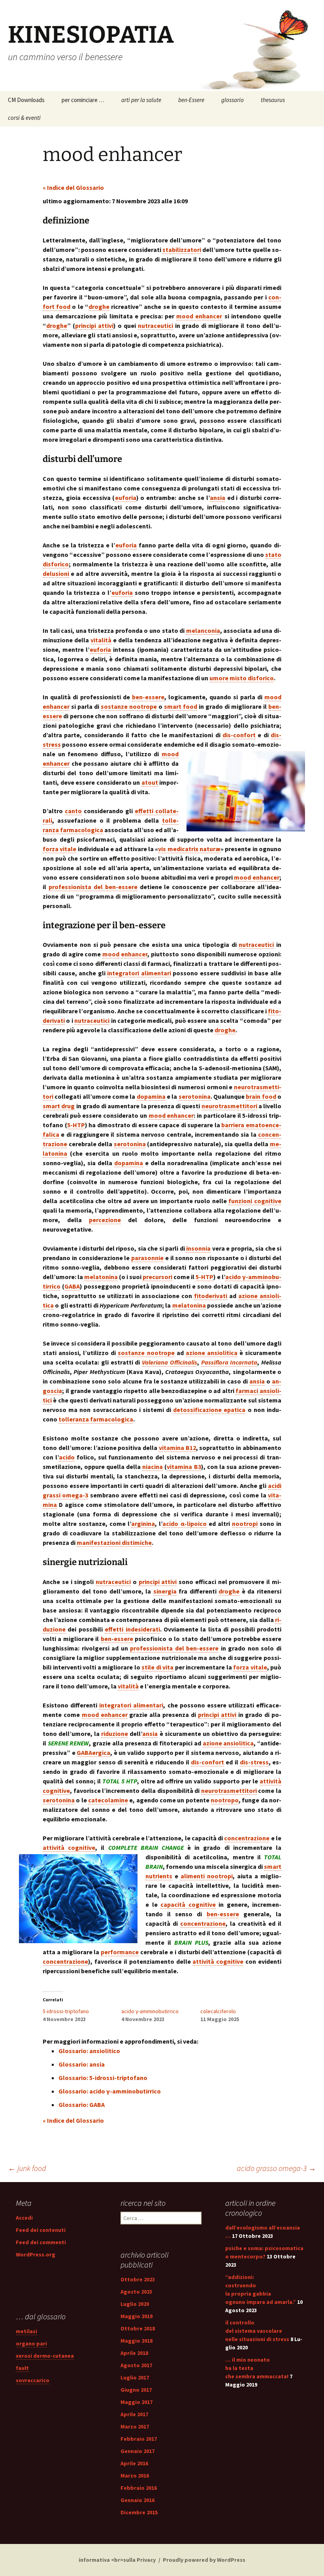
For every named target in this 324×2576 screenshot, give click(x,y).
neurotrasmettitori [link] (229, 1106)
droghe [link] (99, 307)
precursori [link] (157, 1277)
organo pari (31, 2343)
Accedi (24, 2218)
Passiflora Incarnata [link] (229, 1362)
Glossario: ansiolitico (89, 2051)
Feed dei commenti (41, 2242)
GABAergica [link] (93, 1753)
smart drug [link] (59, 1106)
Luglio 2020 (135, 2304)
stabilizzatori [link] (182, 250)
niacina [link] (153, 1467)
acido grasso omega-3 (276, 2168)
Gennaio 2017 (138, 2451)
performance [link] (120, 1952)
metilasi (26, 2331)
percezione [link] (105, 1220)
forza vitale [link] (59, 849)
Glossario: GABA (82, 2105)
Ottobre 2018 (138, 2328)
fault (22, 2368)
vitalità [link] (101, 640)
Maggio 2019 (137, 2316)
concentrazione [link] (247, 1838)
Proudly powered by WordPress (204, 2560)
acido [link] (67, 1457)
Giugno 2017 (136, 2390)
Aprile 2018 (134, 2353)
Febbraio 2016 (139, 2488)
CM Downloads (26, 100)
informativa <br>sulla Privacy (117, 2560)
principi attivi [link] (94, 326)
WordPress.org (36, 2254)
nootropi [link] (245, 1524)
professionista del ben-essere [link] (93, 887)
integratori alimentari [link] (139, 973)
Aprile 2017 (134, 2414)
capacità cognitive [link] (188, 1904)
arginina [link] (143, 1524)
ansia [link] (218, 498)
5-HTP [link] (76, 1125)
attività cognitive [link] (69, 1847)
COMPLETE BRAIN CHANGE (146, 1847)
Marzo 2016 (135, 2476)
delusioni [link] (56, 573)
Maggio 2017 (137, 2402)
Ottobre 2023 (138, 2279)
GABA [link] (72, 1286)
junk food (27, 2168)
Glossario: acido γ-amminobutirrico (110, 2091)
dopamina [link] (151, 1096)
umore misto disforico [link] (242, 678)
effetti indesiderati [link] (132, 1629)
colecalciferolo (218, 2011)
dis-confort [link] (239, 735)
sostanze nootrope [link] (129, 706)
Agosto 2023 (136, 2292)
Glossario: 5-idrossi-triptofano (103, 2078)
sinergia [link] (165, 1591)
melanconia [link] (203, 630)
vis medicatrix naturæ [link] (189, 849)
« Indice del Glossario (73, 187)
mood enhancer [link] (199, 316)
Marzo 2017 (135, 2426)
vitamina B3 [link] (184, 1467)
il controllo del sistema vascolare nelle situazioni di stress (257, 2331)
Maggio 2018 (137, 2341)
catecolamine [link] (108, 1800)
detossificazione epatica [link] (209, 1410)
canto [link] (73, 811)
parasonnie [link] (147, 1258)
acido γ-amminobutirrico (150, 2011)
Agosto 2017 (136, 2365)
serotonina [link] (195, 1096)
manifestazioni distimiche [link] (114, 1543)
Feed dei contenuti (41, 2230)
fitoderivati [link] (211, 1296)
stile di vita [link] (157, 1667)
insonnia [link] (198, 1248)
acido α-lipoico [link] (184, 1524)
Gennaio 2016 (138, 2500)
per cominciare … (83, 100)
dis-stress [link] (254, 1762)
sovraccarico (33, 2380)
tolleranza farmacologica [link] (96, 1419)
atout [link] (150, 782)
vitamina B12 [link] (177, 1448)
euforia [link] (126, 498)
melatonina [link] (101, 1277)
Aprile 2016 (134, 2463)
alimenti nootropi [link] (207, 1876)
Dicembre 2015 (139, 2512)
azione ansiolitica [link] (212, 1353)
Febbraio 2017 (139, 2439)
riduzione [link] (115, 1734)
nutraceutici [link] (155, 326)
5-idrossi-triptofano (66, 2011)
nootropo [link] (225, 1800)
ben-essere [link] (148, 697)
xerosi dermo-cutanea (45, 2356)
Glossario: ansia (82, 2064)
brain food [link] (261, 1096)
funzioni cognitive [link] (255, 1201)
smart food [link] (181, 706)
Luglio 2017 (135, 2377)
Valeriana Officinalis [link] (170, 1362)
